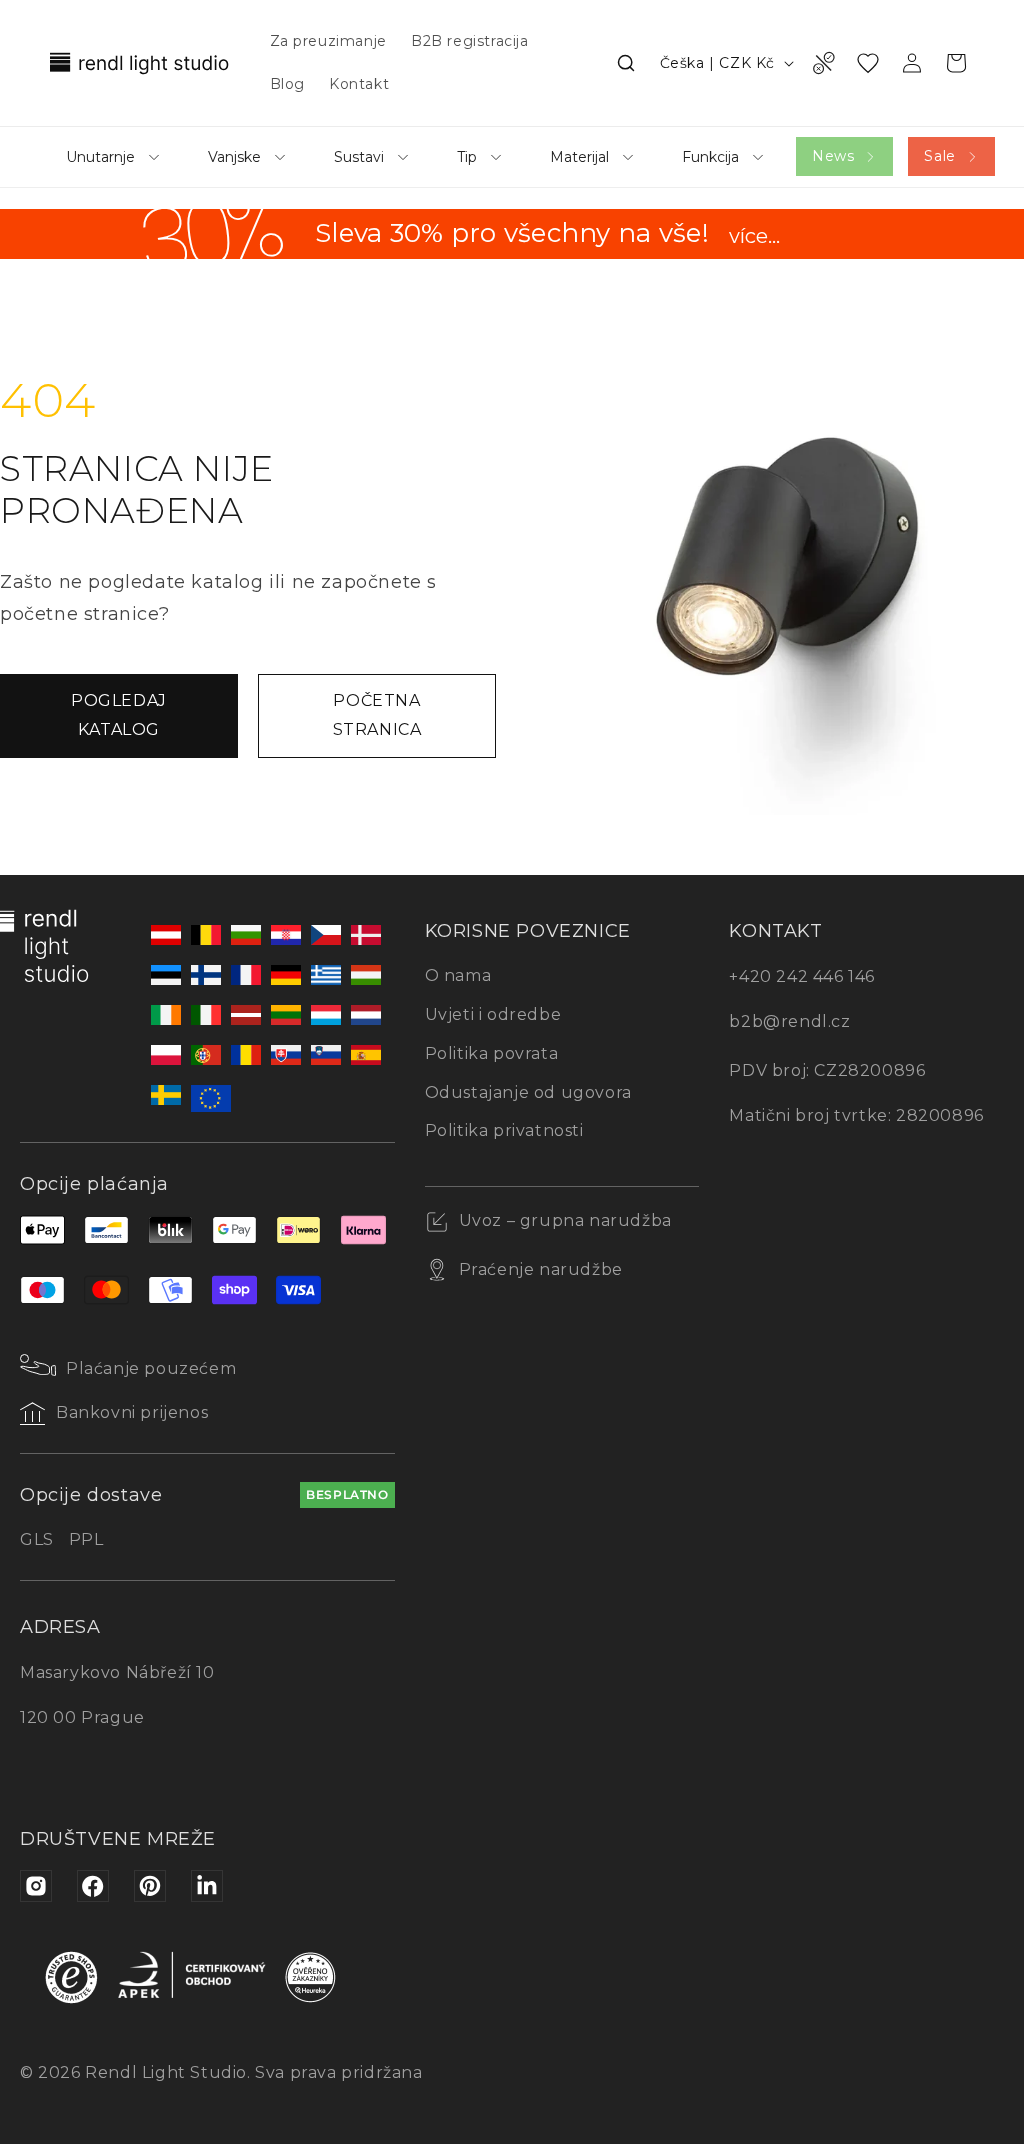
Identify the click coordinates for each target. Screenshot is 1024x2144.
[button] (626, 63)
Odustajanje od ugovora (528, 1092)
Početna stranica (377, 715)
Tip (467, 157)
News (833, 156)
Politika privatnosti (504, 1130)
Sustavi (359, 157)
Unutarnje (100, 157)
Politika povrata (492, 1053)
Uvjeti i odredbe (493, 1014)
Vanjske (234, 157)
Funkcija (710, 157)
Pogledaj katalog (119, 715)
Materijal (579, 157)
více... (754, 237)
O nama (458, 975)
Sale (939, 156)
